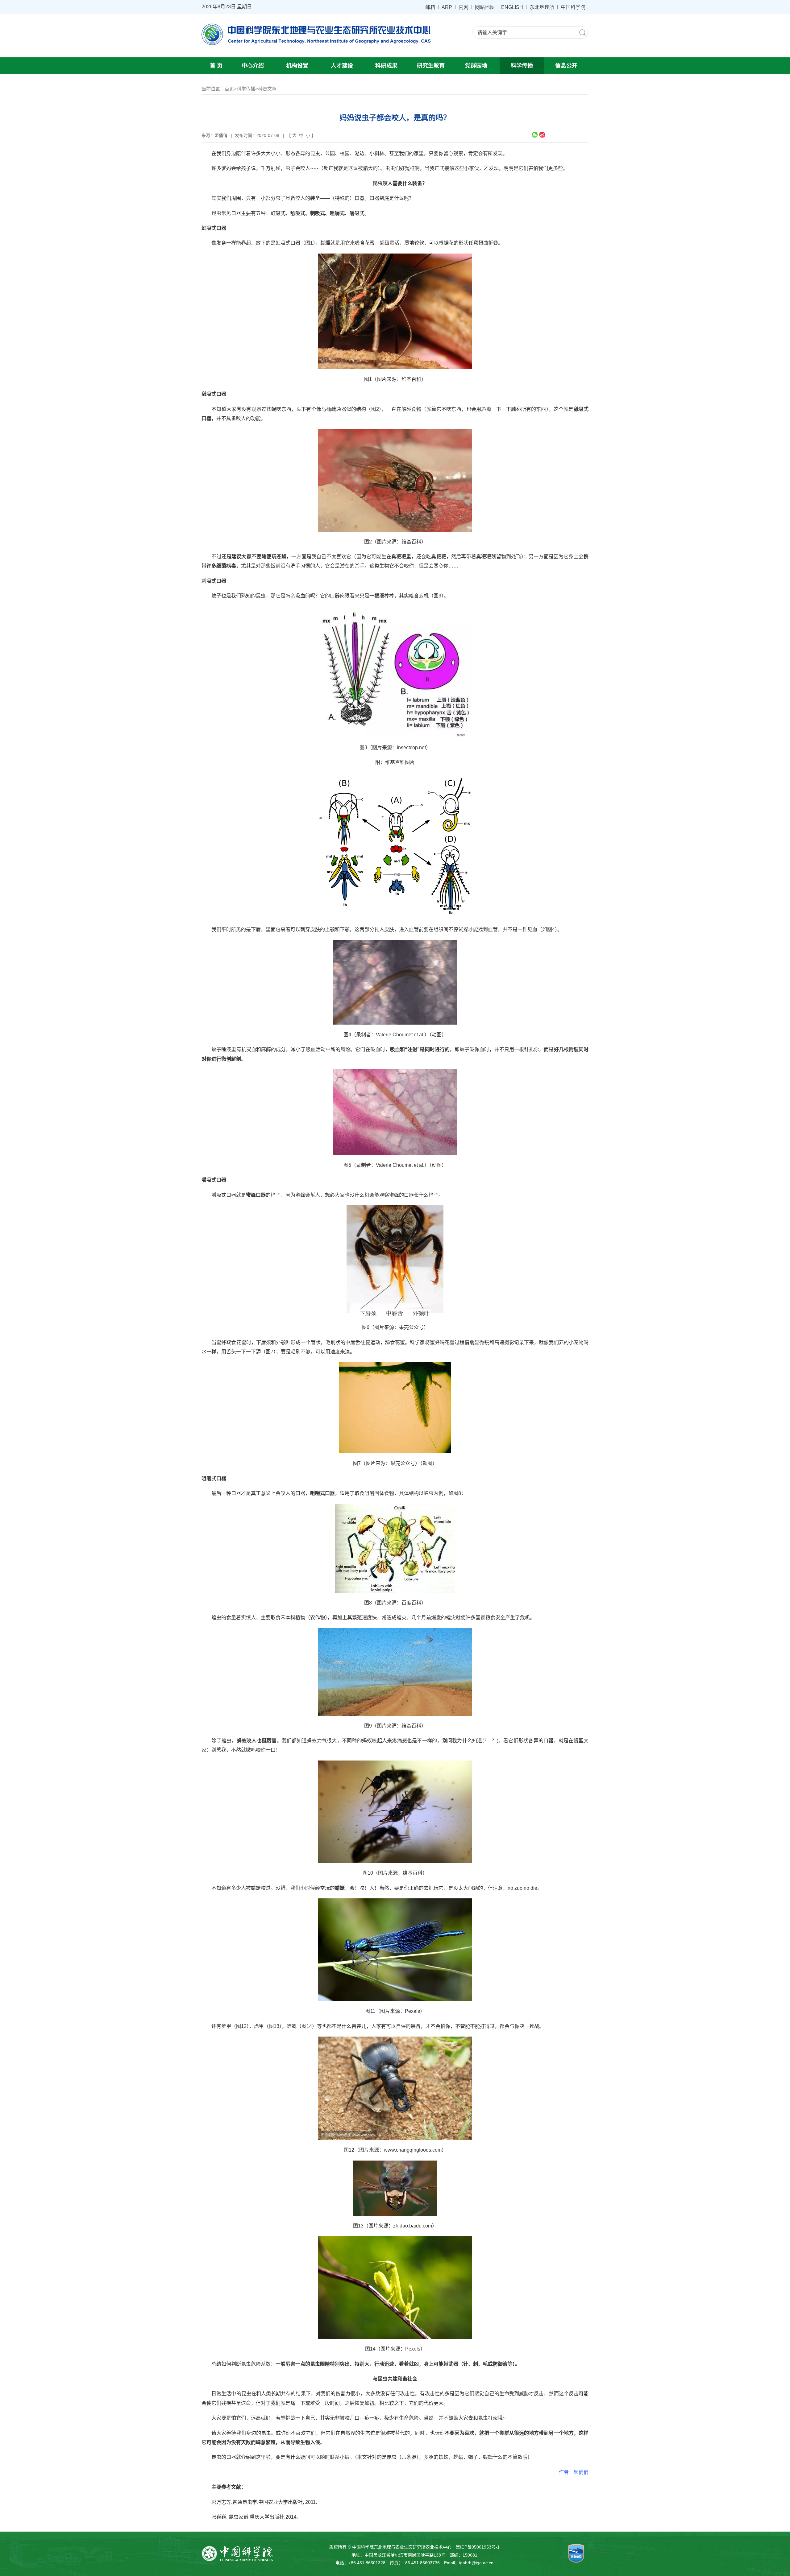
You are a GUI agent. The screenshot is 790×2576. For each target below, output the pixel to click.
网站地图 (485, 7)
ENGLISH (512, 7)
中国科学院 (573, 7)
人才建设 (342, 66)
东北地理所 (542, 7)
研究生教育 (431, 66)
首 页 (216, 66)
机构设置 (297, 66)
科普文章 (267, 89)
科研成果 (386, 66)
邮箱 (430, 7)
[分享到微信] (535, 135)
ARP (447, 7)
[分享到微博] (542, 135)
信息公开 (566, 66)
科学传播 (522, 66)
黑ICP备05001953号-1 (478, 2547)
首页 (229, 89)
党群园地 (476, 66)
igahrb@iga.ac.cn (476, 2563)
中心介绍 (253, 66)
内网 (464, 7)
